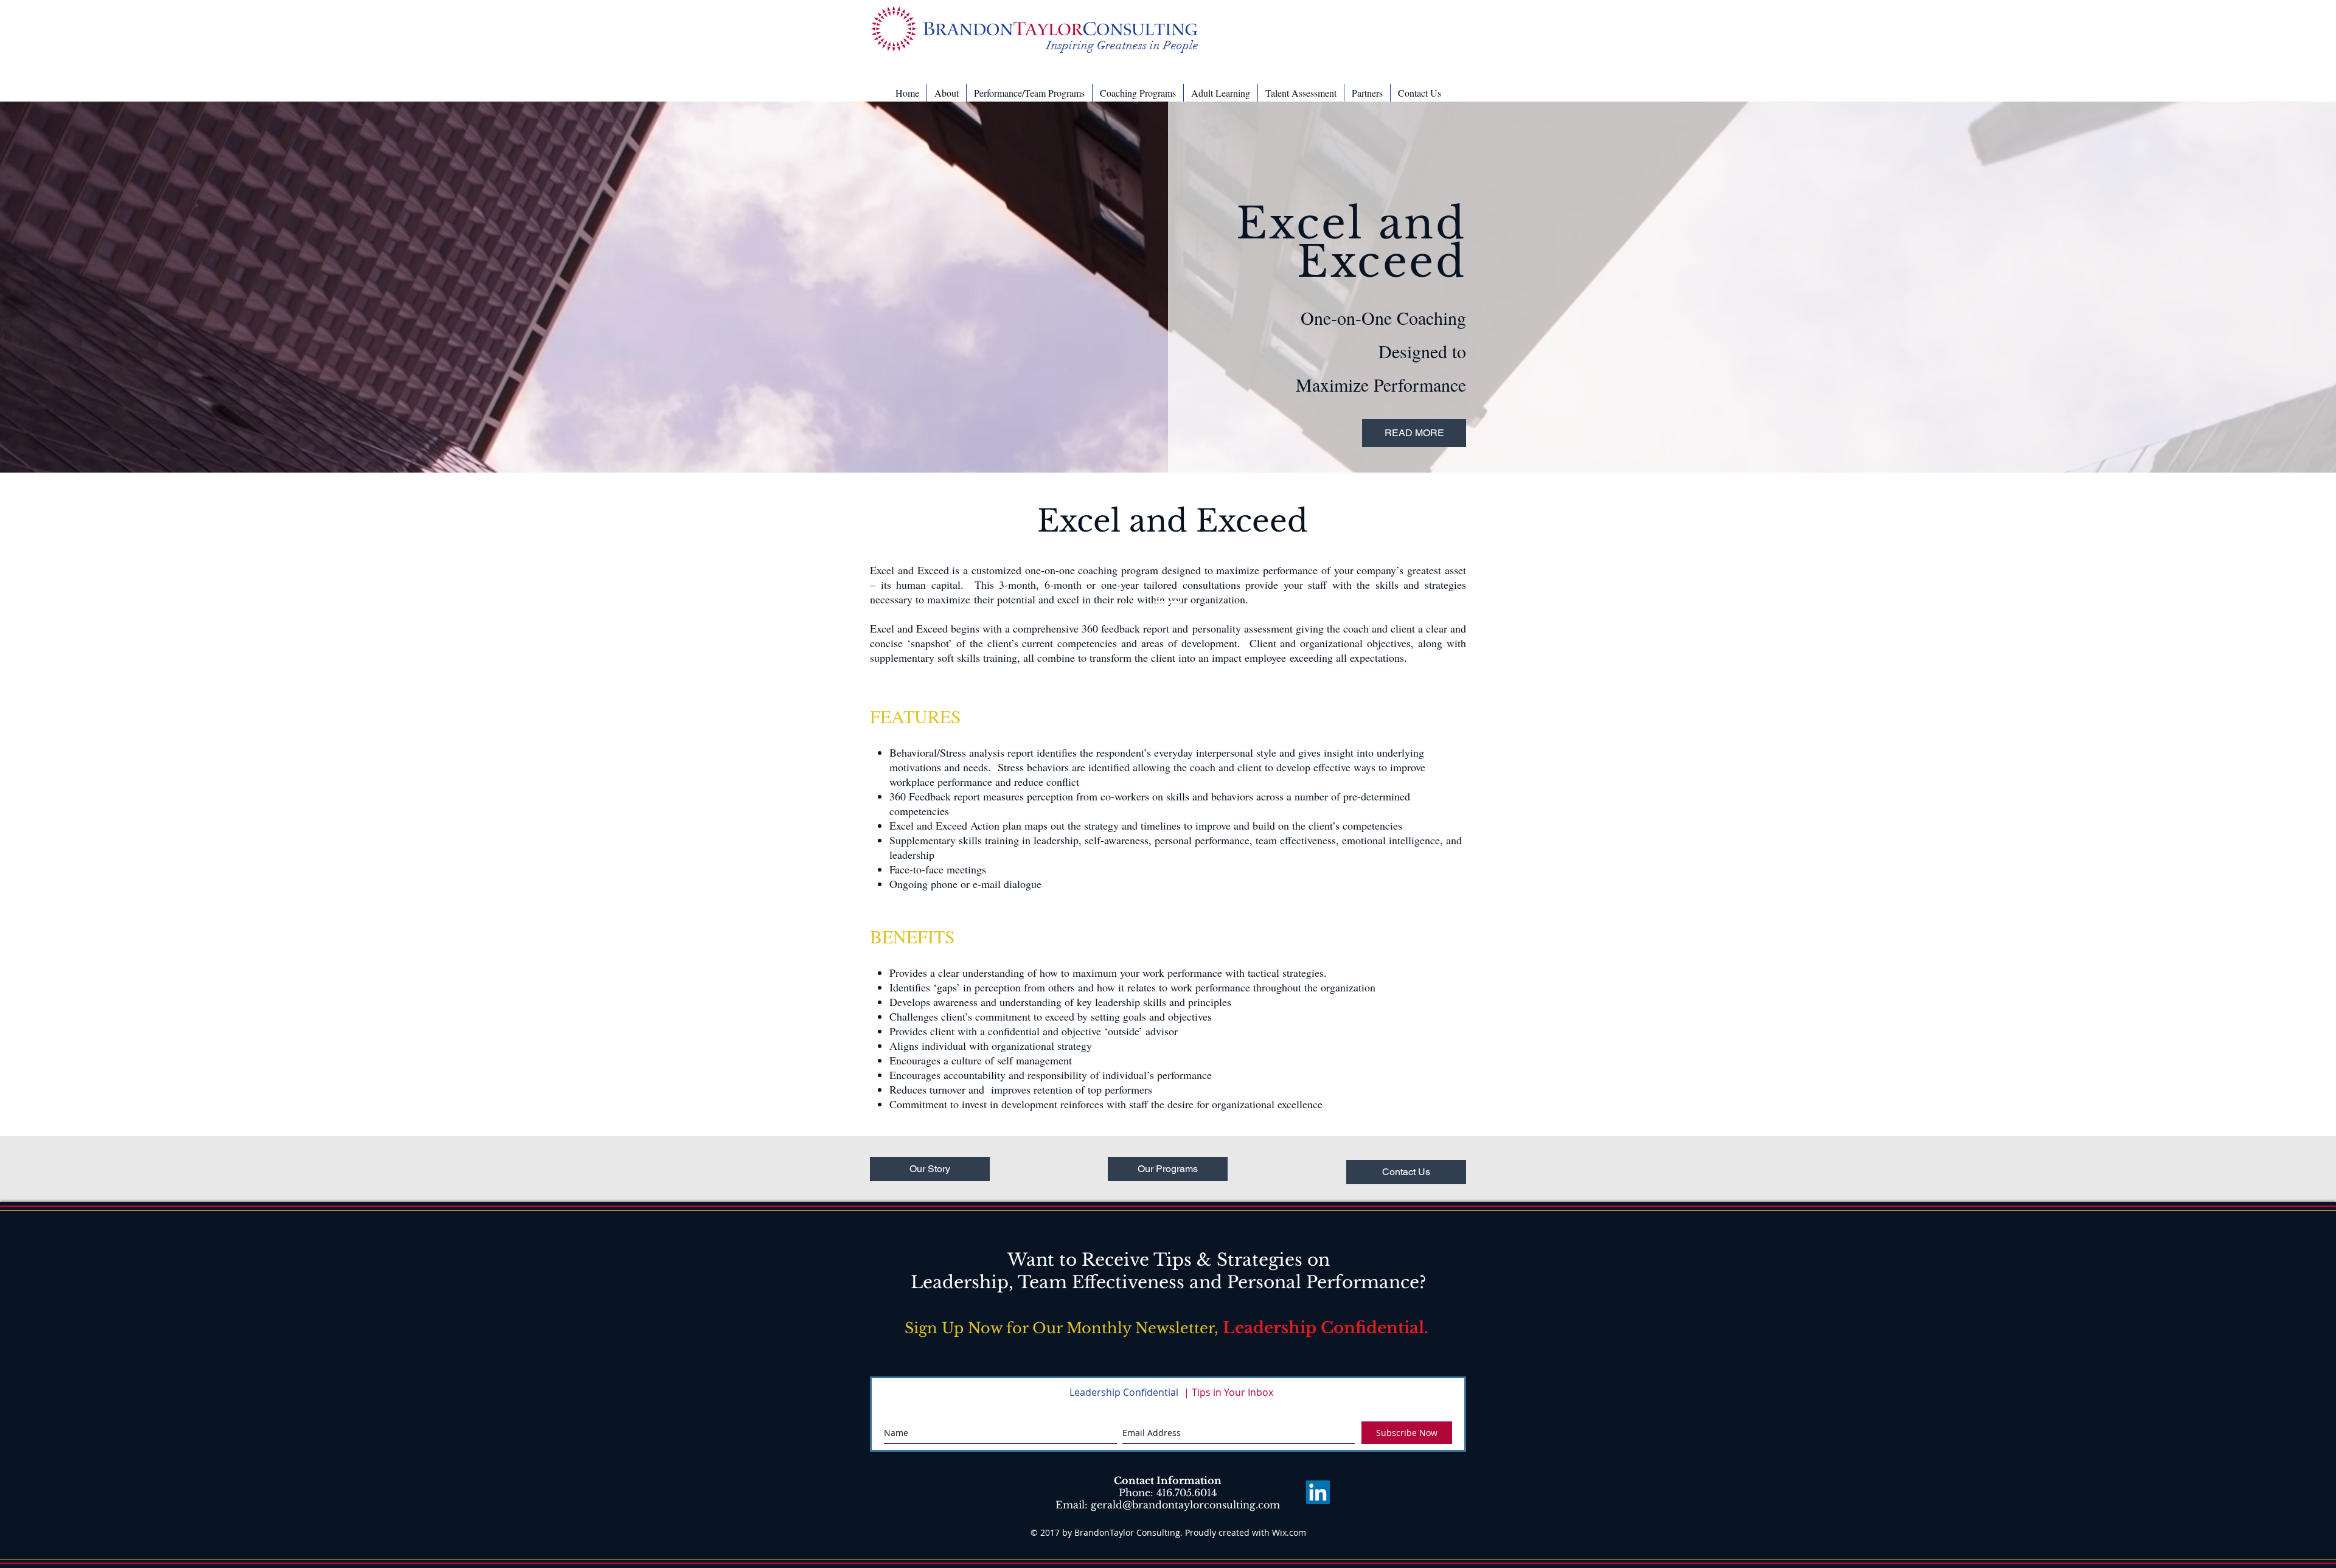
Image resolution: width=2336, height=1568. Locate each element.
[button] (947, 93)
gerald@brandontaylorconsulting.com (1185, 1505)
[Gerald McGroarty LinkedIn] (1318, 1492)
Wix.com (1289, 1532)
